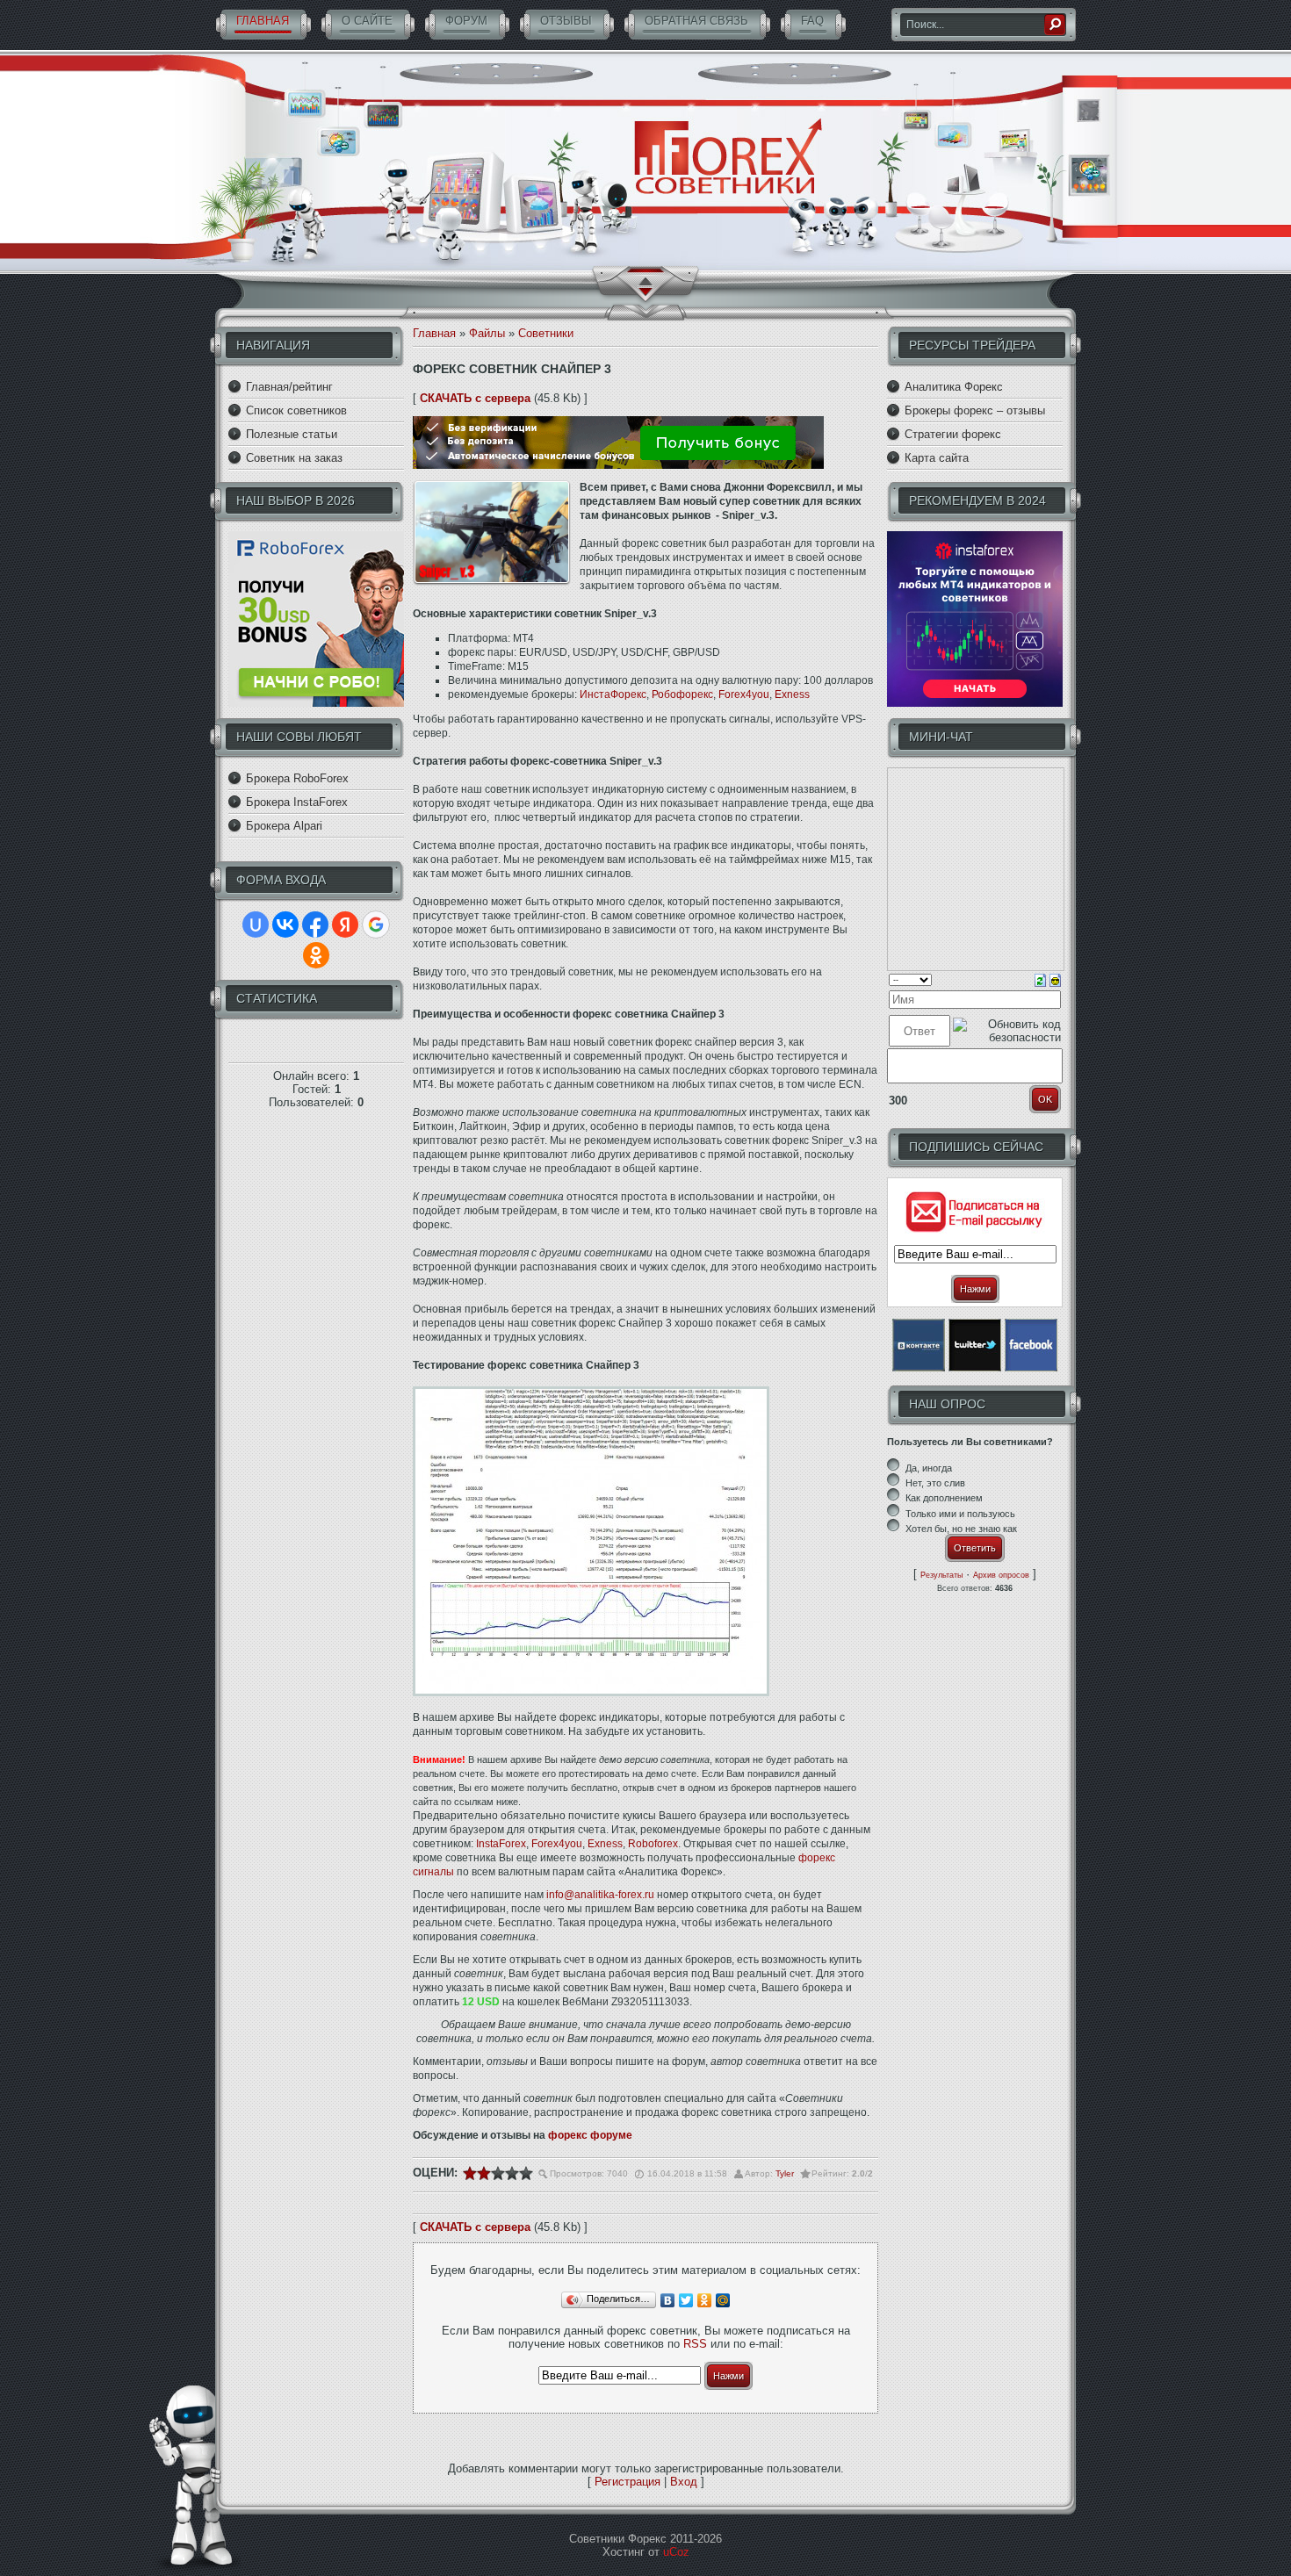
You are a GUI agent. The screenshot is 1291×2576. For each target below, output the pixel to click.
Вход (684, 2482)
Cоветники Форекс (729, 158)
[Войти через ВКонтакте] (285, 925)
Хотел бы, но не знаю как (961, 1529)
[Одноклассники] (705, 2300)
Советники (546, 333)
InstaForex (501, 1844)
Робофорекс (682, 694)
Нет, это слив (935, 1483)
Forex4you (744, 694)
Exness (792, 694)
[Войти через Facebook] (315, 925)
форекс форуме (590, 2135)
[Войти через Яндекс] (345, 925)
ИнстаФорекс (613, 694)
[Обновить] (1040, 979)
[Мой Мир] (723, 2300)
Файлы (487, 333)
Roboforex (653, 1844)
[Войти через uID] (256, 925)
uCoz (676, 2552)
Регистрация (627, 2482)
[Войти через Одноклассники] (316, 955)
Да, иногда (929, 1468)
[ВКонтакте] (668, 2300)
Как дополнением (944, 1499)
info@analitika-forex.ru (600, 1895)
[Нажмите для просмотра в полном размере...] (591, 1693)
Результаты (941, 1575)
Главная (434, 333)
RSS (695, 2344)
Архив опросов (1001, 1575)
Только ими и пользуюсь (960, 1514)
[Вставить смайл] (1055, 979)
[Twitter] (686, 2300)
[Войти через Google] (376, 925)
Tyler (785, 2173)
